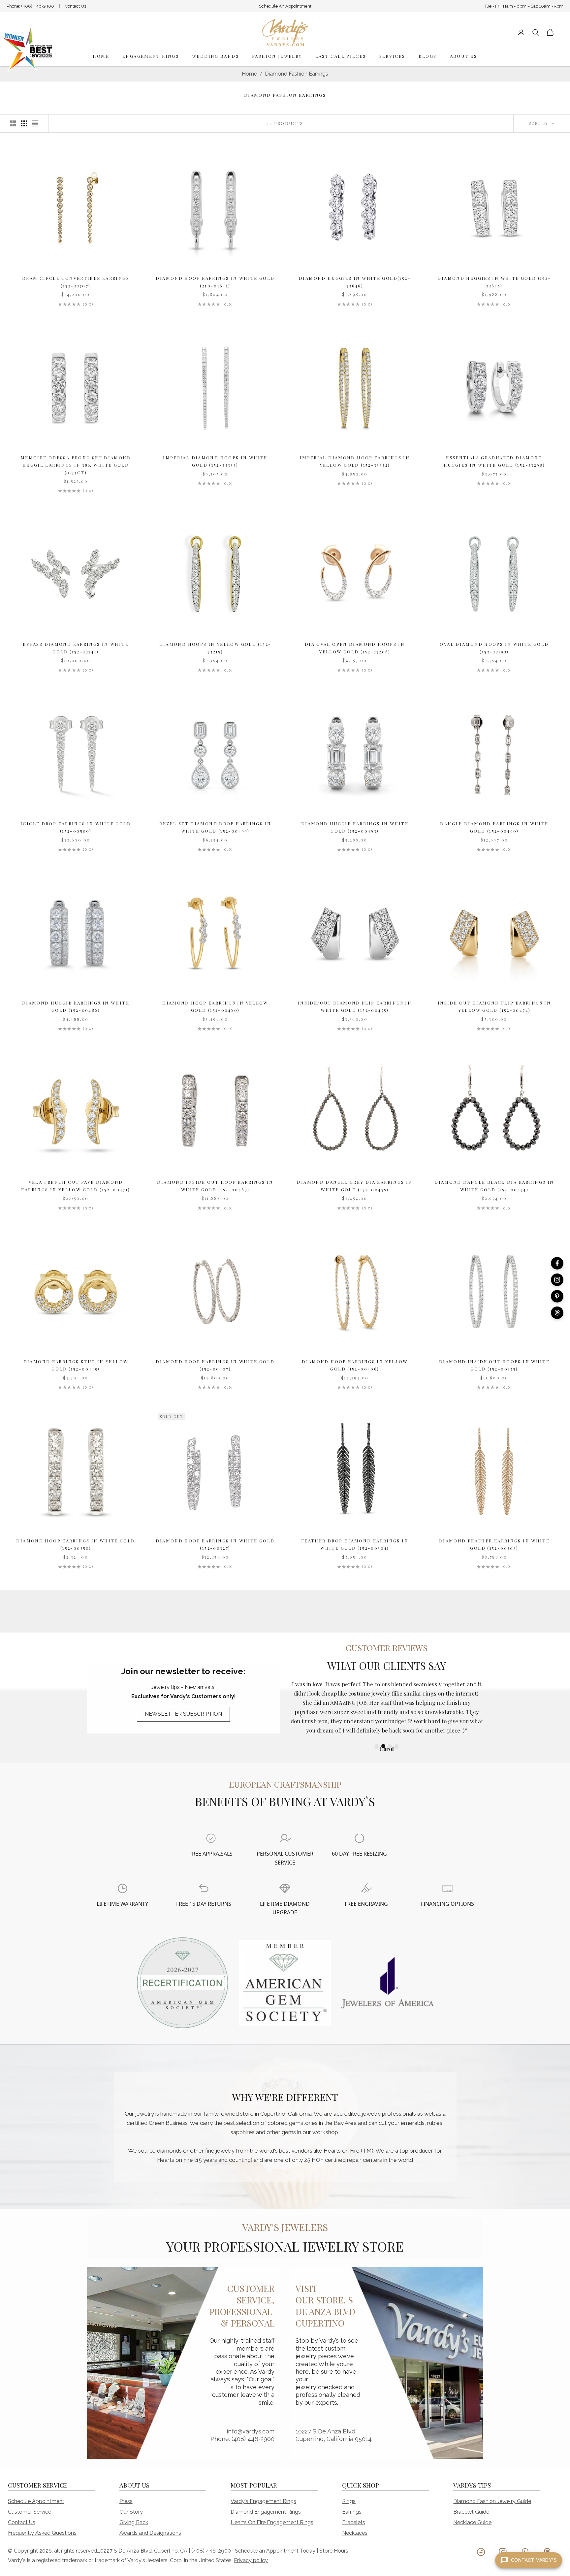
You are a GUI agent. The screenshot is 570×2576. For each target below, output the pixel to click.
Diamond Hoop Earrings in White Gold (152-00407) (215, 1365)
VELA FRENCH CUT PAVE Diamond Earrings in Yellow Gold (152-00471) (76, 1186)
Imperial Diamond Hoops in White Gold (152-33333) (215, 461)
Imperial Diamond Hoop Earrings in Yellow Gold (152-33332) (355, 461)
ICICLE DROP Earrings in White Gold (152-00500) (76, 827)
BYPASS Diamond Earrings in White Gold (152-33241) (76, 648)
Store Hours (334, 2551)
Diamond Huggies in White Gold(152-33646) (355, 282)
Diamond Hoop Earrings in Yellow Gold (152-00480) (215, 1006)
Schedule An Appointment (285, 6)
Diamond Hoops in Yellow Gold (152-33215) (215, 648)
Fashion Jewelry (277, 56)
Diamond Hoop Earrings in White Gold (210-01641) (215, 282)
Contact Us (76, 6)
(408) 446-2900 (38, 6)
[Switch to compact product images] (35, 123)
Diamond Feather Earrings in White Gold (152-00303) (494, 1544)
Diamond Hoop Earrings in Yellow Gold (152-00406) (355, 1365)
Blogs (428, 56)
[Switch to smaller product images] (24, 123)
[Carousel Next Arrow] (472, 1716)
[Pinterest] (557, 1296)
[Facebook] (557, 1263)
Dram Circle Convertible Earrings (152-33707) (76, 282)
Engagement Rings (151, 56)
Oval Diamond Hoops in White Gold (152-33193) (494, 648)
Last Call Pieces (341, 56)
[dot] (377, 1746)
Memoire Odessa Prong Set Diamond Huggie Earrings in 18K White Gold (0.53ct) (76, 465)
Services (392, 56)
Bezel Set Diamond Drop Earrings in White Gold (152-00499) (215, 827)
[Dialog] (211, 1838)
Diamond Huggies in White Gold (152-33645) (494, 282)
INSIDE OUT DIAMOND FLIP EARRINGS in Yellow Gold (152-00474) (494, 1006)
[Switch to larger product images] (13, 123)
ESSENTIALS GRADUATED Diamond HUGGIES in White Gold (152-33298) (494, 461)
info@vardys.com (251, 2431)
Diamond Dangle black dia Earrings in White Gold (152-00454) (494, 1186)
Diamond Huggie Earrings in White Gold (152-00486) (76, 1006)
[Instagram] (557, 1280)
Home (101, 56)
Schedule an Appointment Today (275, 2551)
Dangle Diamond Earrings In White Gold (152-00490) (494, 827)
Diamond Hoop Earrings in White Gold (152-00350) (76, 1544)
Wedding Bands (215, 56)
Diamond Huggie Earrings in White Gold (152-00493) (355, 827)
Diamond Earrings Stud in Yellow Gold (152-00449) (76, 1365)
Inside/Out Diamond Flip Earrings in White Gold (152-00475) (355, 1006)
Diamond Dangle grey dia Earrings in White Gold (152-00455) (355, 1186)
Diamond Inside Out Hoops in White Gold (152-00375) (494, 1365)
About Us (464, 56)
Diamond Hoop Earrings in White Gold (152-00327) (215, 1544)
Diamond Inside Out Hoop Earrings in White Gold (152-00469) (215, 1186)
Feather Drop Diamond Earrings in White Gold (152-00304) (355, 1544)
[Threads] (557, 1313)
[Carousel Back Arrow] (301, 1716)
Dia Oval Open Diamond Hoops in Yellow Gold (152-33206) (355, 648)
